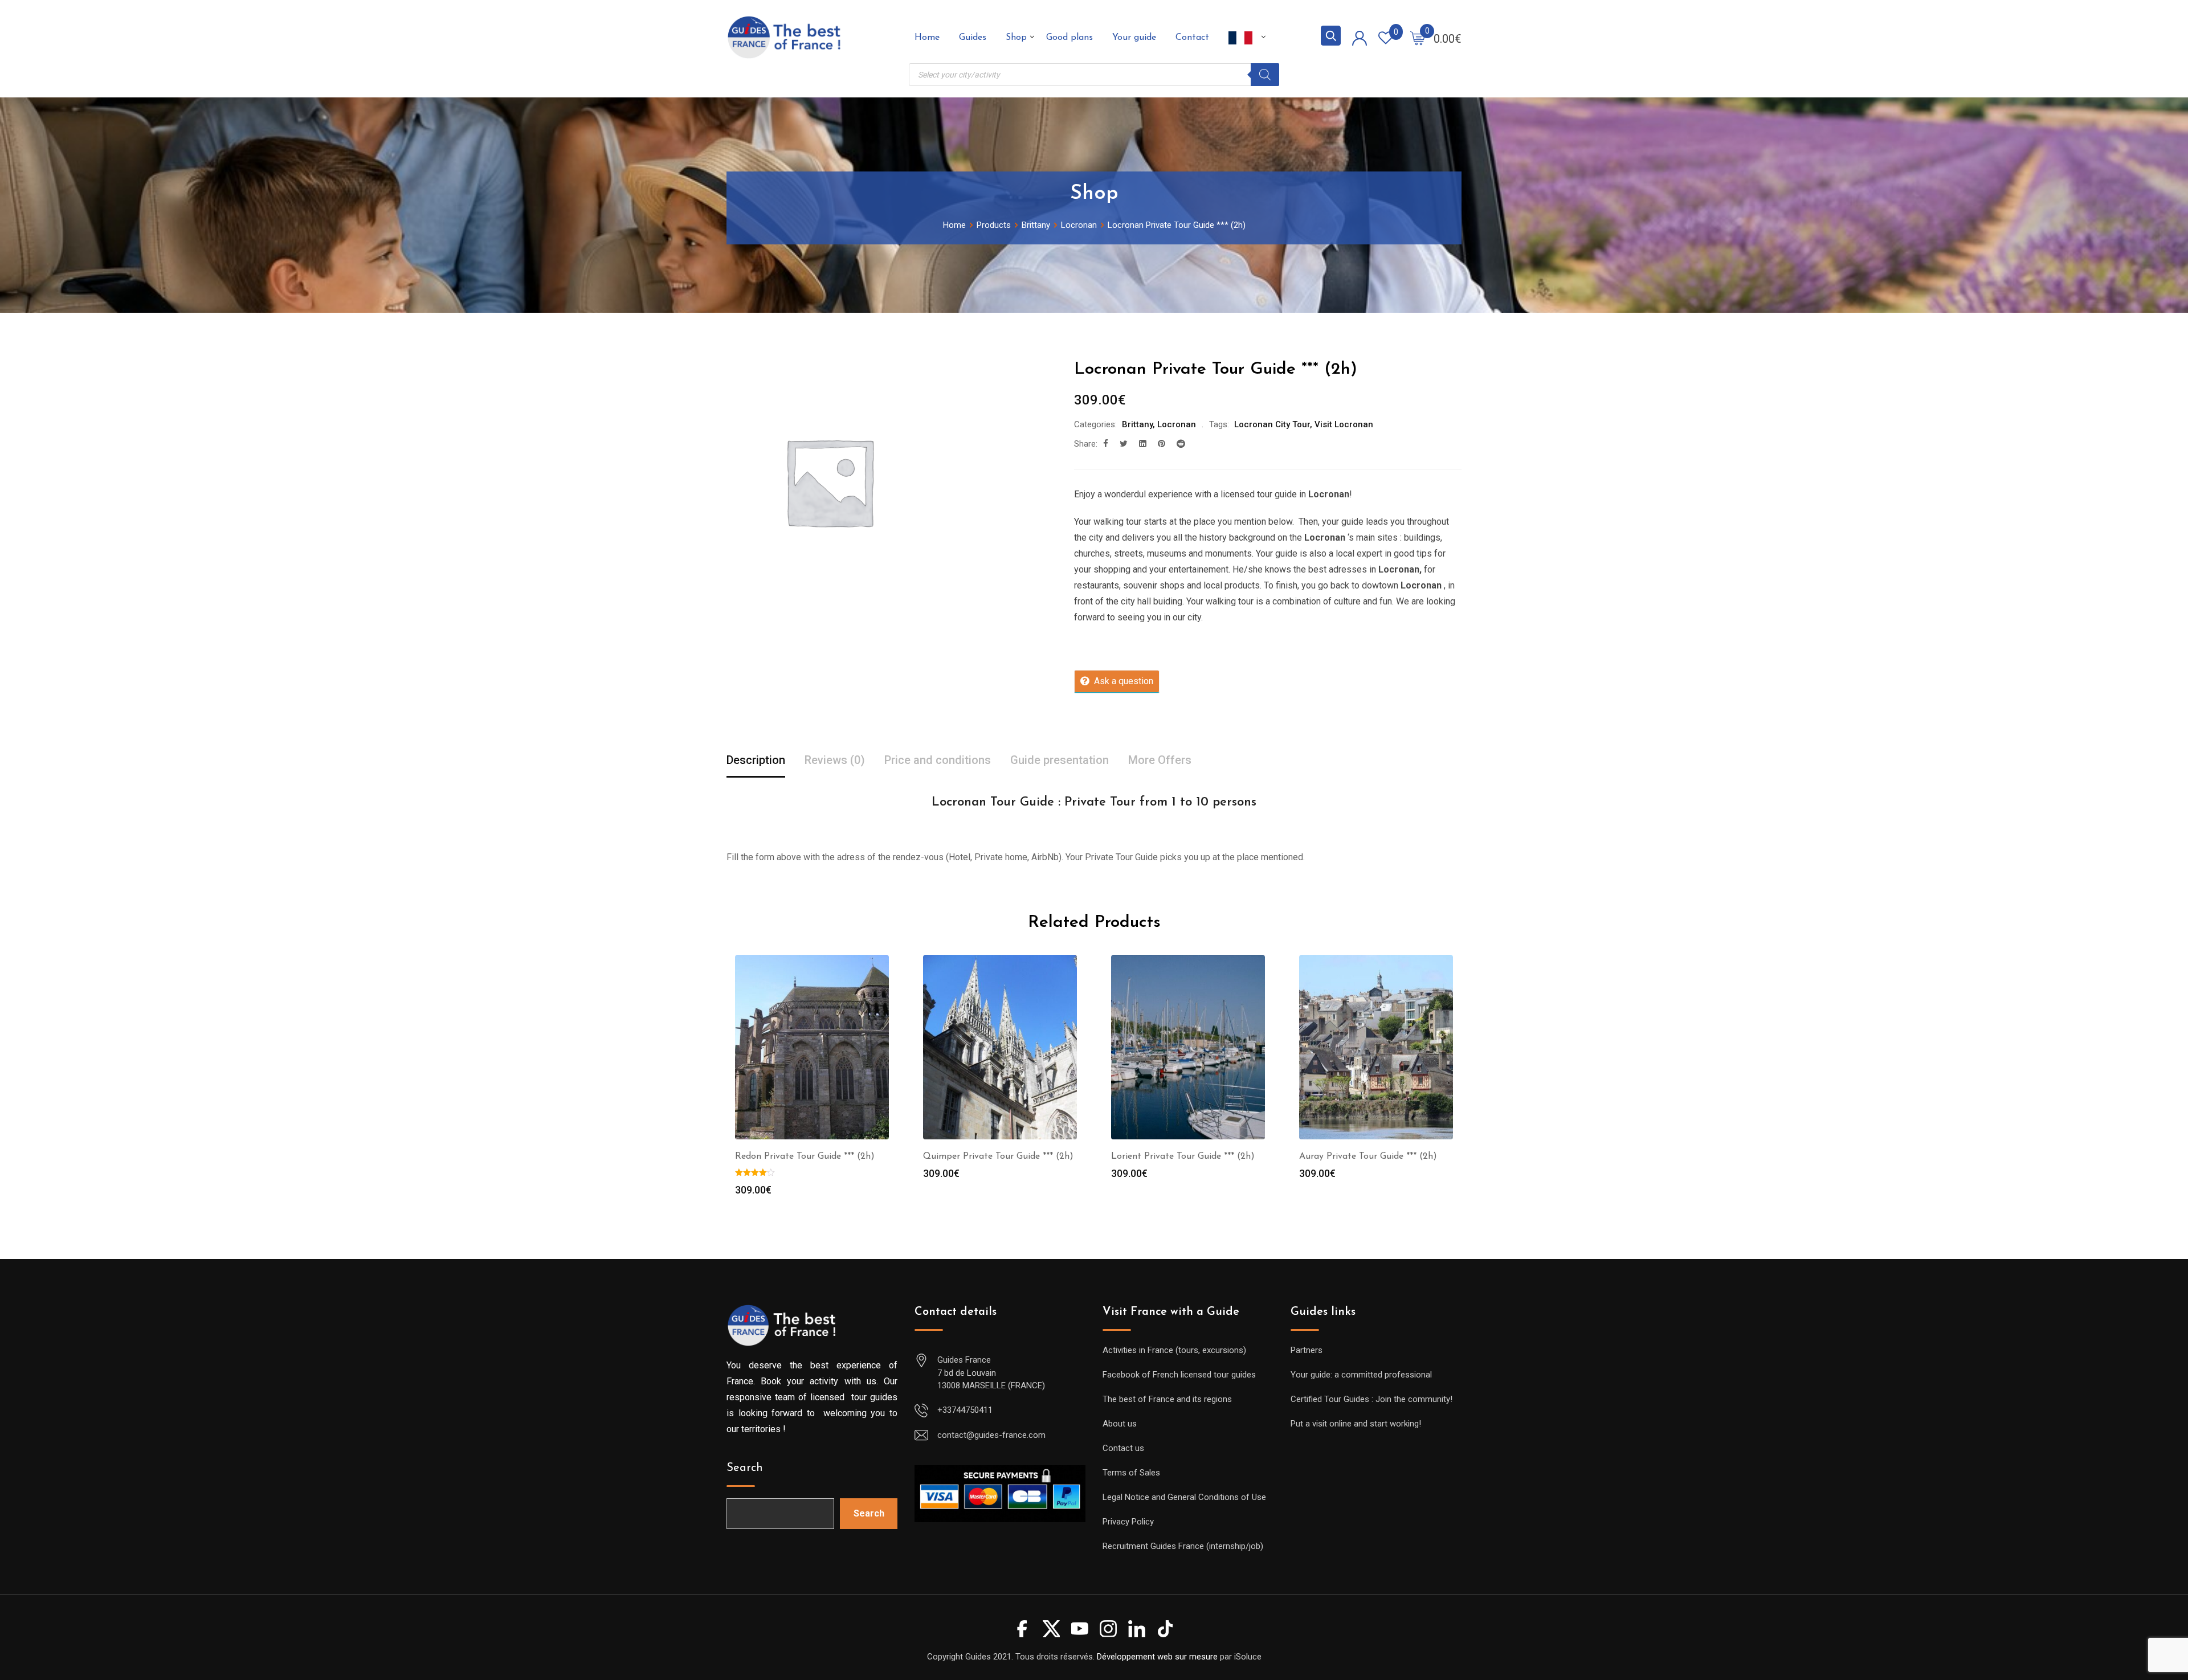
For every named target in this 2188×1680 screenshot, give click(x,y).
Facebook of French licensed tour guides (1179, 1375)
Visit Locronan (1344, 424)
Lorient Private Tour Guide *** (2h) (1183, 1156)
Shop (1016, 38)
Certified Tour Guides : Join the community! (1371, 1399)
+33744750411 (965, 1410)
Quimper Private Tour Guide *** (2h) (998, 1156)
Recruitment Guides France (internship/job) (1183, 1546)
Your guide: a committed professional (1361, 1375)
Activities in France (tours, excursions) (1174, 1350)
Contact (1192, 38)
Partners (1307, 1350)
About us (1120, 1424)
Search (745, 1468)
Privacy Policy (1128, 1522)
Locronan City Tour (1272, 424)
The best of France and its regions (1167, 1399)
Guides (973, 38)
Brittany (1137, 424)
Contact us (1123, 1448)
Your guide (1134, 38)
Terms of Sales (1131, 1473)
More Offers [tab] (1160, 760)
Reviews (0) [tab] (835, 760)
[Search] (1265, 75)
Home (927, 38)
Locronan (1177, 424)
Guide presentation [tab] (1060, 760)
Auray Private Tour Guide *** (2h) (1368, 1156)
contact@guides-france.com (991, 1435)
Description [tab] (756, 760)
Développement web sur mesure (1157, 1657)
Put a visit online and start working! (1356, 1424)
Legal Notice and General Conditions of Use (1184, 1497)
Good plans (1069, 38)
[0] (1418, 38)
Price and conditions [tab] (938, 760)
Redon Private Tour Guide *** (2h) (805, 1156)
